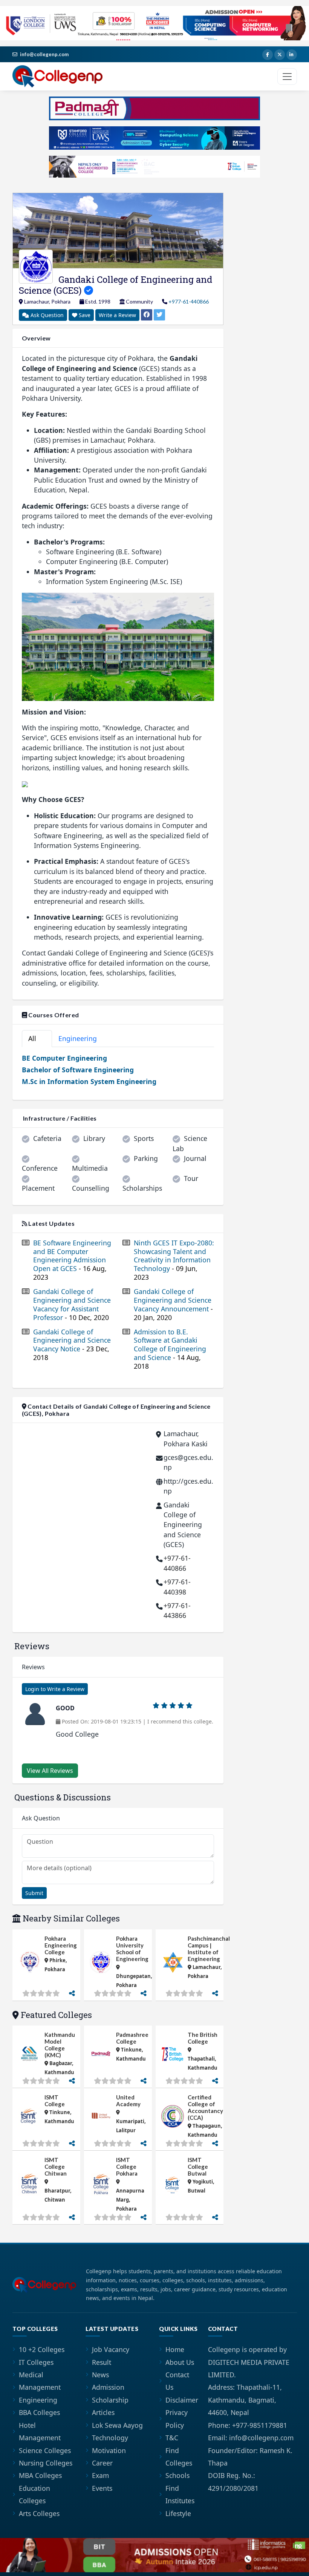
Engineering (38, 2400)
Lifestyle (178, 2513)
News (100, 2375)
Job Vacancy (111, 2349)
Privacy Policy (177, 2419)
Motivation (109, 2450)
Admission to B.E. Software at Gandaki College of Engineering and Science (170, 1349)
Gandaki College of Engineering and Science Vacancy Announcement (173, 1304)
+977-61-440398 (177, 1587)
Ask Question (46, 315)
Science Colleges (45, 2450)
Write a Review (117, 315)
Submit (34, 1893)
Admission (108, 2387)
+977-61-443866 (177, 1610)
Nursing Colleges (46, 2463)
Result (102, 2362)
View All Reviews (50, 1771)
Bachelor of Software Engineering (78, 1070)
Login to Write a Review (55, 1689)
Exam (100, 2475)
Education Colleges (34, 2494)
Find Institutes (180, 2494)
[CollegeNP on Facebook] (268, 55)
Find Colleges (179, 2457)
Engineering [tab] (82, 1038)
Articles (103, 2412)
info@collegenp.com (44, 54)
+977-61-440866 (189, 301)
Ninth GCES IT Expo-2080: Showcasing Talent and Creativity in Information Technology (174, 1260)
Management (40, 2387)
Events (102, 2488)
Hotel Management (40, 2431)
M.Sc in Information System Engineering (89, 1081)
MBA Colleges (40, 2475)
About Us (180, 2362)
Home (175, 2349)
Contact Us (177, 2381)
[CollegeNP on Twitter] (280, 55)
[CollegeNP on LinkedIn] (292, 55)
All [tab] (35, 1038)
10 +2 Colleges (42, 2349)
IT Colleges (36, 2362)
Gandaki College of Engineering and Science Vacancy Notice (72, 1345)
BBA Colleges (39, 2412)
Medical (31, 2375)
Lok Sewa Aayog (117, 2425)
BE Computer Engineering (64, 1058)
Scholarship (110, 2400)
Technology (110, 2438)
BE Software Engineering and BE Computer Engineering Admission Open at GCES (72, 1260)
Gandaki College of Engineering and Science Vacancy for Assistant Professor (72, 1304)
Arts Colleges (39, 2513)
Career (102, 2463)
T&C (172, 2438)
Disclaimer (182, 2400)
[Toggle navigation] (287, 77)
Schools (177, 2475)
